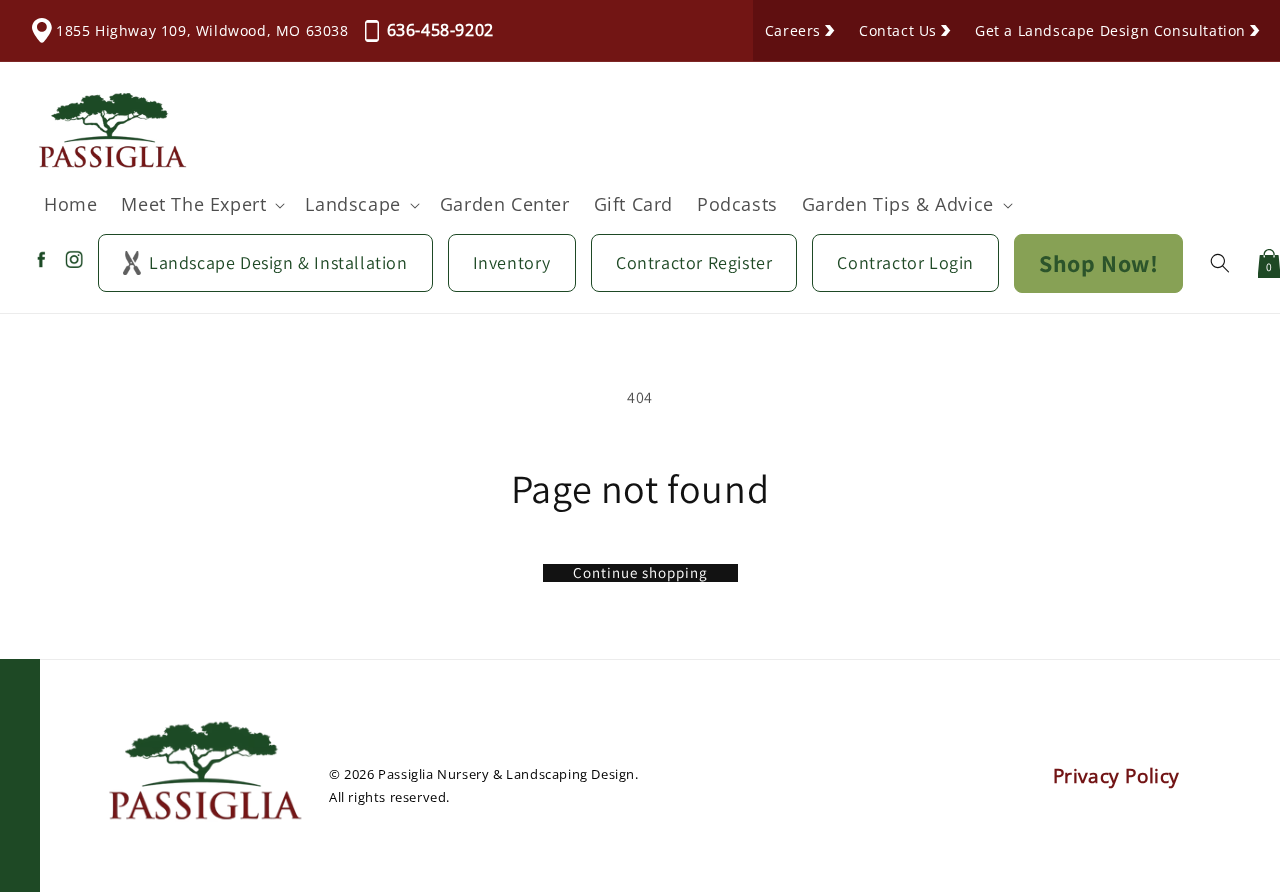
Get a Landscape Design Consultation (1110, 30)
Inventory (512, 262)
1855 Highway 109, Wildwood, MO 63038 (202, 30)
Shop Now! (1098, 263)
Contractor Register (694, 262)
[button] (201, 204)
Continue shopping (640, 573)
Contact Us (898, 30)
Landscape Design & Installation (278, 262)
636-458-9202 (440, 30)
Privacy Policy (1116, 776)
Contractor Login (905, 262)
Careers (793, 30)
